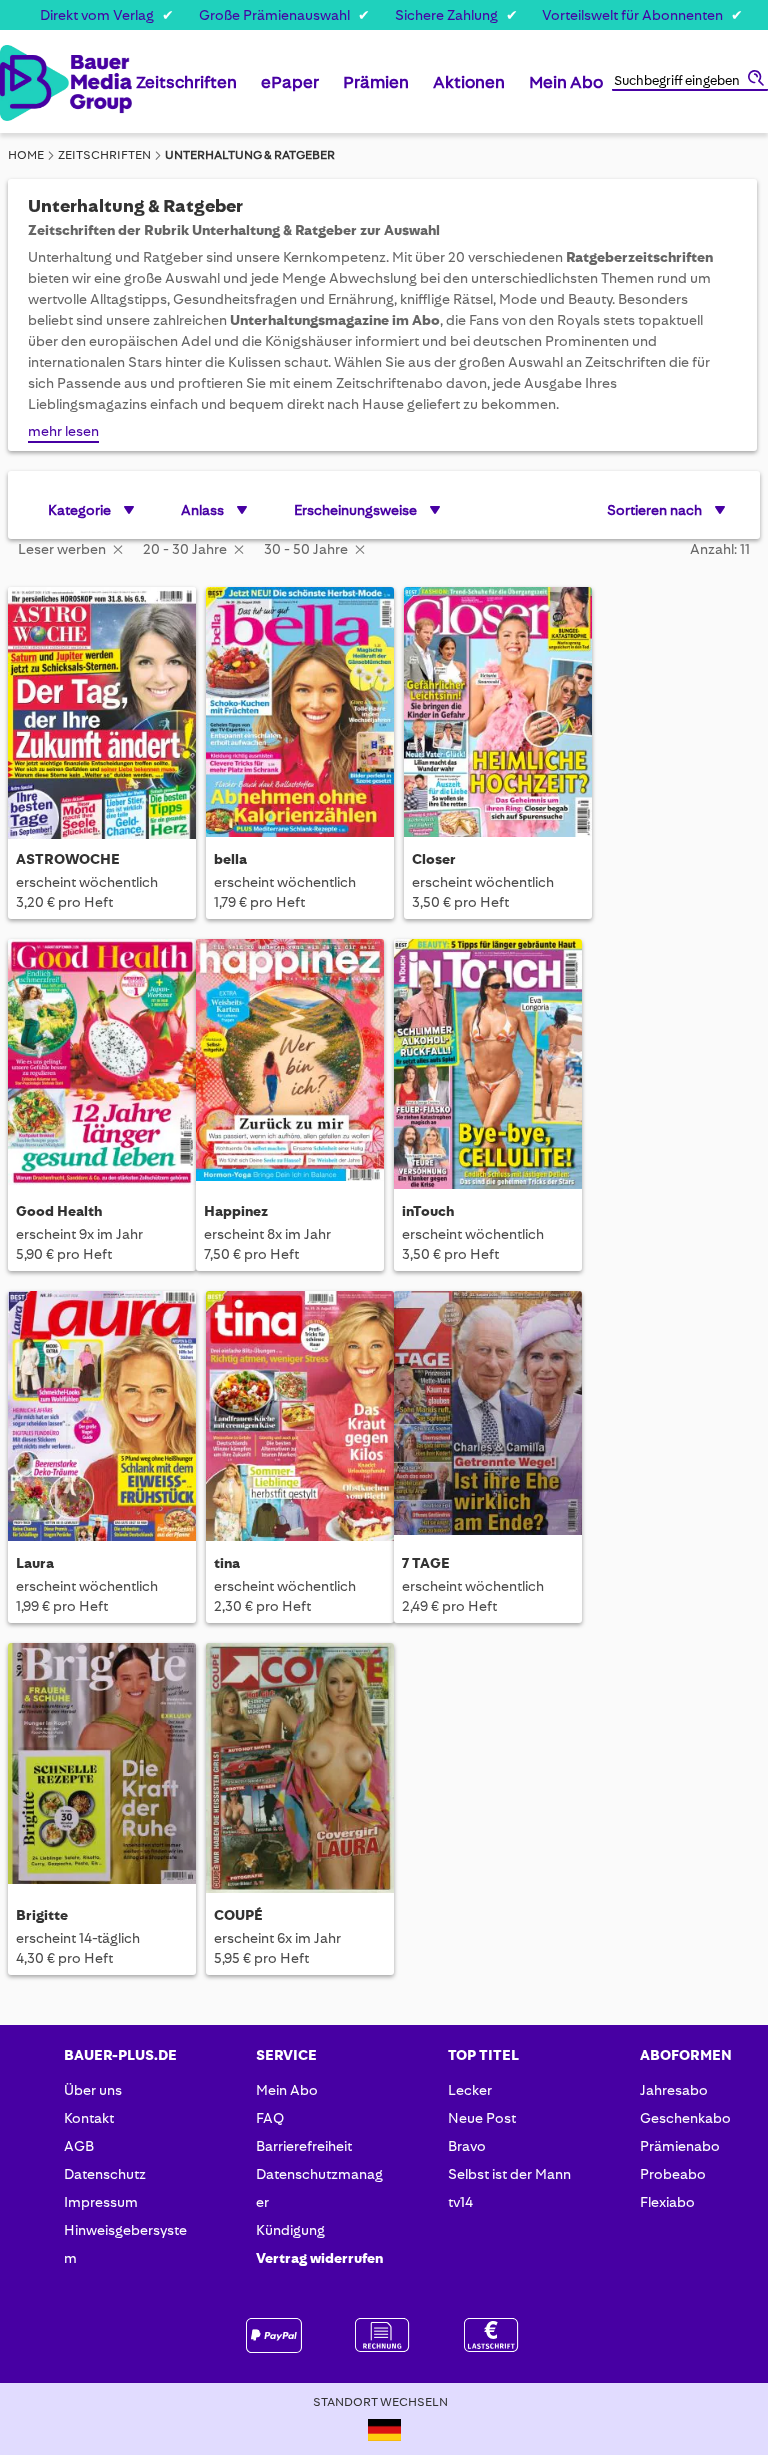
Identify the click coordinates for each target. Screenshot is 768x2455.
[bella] (300, 715)
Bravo (467, 2146)
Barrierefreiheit (304, 2146)
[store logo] (19, 83)
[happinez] (290, 1067)
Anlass (202, 510)
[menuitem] (186, 90)
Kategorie (79, 510)
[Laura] (102, 1419)
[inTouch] (488, 1067)
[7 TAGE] (488, 1419)
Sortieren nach (654, 510)
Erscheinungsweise (355, 510)
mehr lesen (63, 431)
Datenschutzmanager (319, 2188)
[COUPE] (300, 1771)
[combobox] (690, 82)
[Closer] (498, 715)
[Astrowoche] (102, 715)
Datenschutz (105, 2174)
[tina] (300, 1419)
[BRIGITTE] (102, 1771)
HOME (26, 155)
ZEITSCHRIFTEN (104, 155)
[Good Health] (102, 1067)
